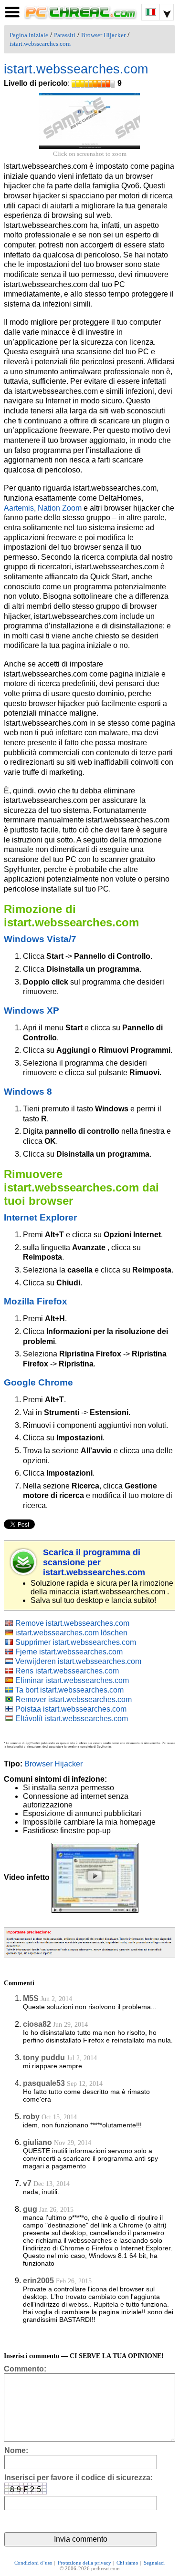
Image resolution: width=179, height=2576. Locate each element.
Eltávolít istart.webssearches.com (72, 1719)
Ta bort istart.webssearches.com (69, 1690)
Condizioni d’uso (33, 2563)
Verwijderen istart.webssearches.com (78, 1661)
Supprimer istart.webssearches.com (76, 1642)
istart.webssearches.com (40, 44)
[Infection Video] (95, 1877)
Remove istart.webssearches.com (72, 1623)
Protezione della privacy (84, 2563)
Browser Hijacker (103, 35)
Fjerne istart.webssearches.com (69, 1652)
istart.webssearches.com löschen (71, 1633)
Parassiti (65, 35)
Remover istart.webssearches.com (74, 1699)
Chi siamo (127, 2563)
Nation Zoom (60, 508)
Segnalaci (154, 2563)
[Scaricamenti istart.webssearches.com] (24, 1562)
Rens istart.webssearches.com (67, 1671)
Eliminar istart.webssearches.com (72, 1680)
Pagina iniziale (29, 35)
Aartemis (19, 508)
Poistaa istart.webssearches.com (71, 1709)
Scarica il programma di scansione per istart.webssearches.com (94, 1562)
